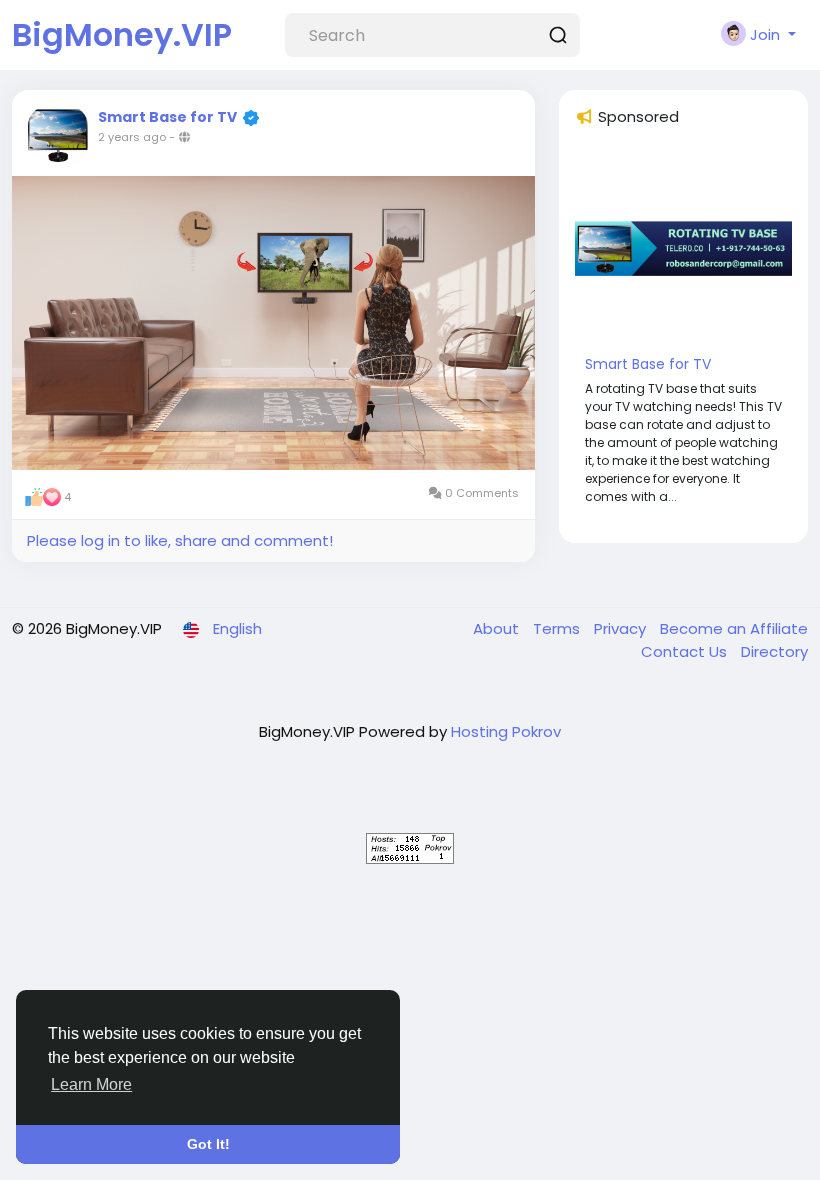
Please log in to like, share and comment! (180, 540)
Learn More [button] (91, 1084)
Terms (558, 628)
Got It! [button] (208, 1144)
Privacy (622, 628)
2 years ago (132, 137)
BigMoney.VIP (122, 34)
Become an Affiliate (734, 628)
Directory (774, 651)
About (498, 628)
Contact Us (686, 651)
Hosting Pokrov (506, 731)
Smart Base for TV (167, 117)
